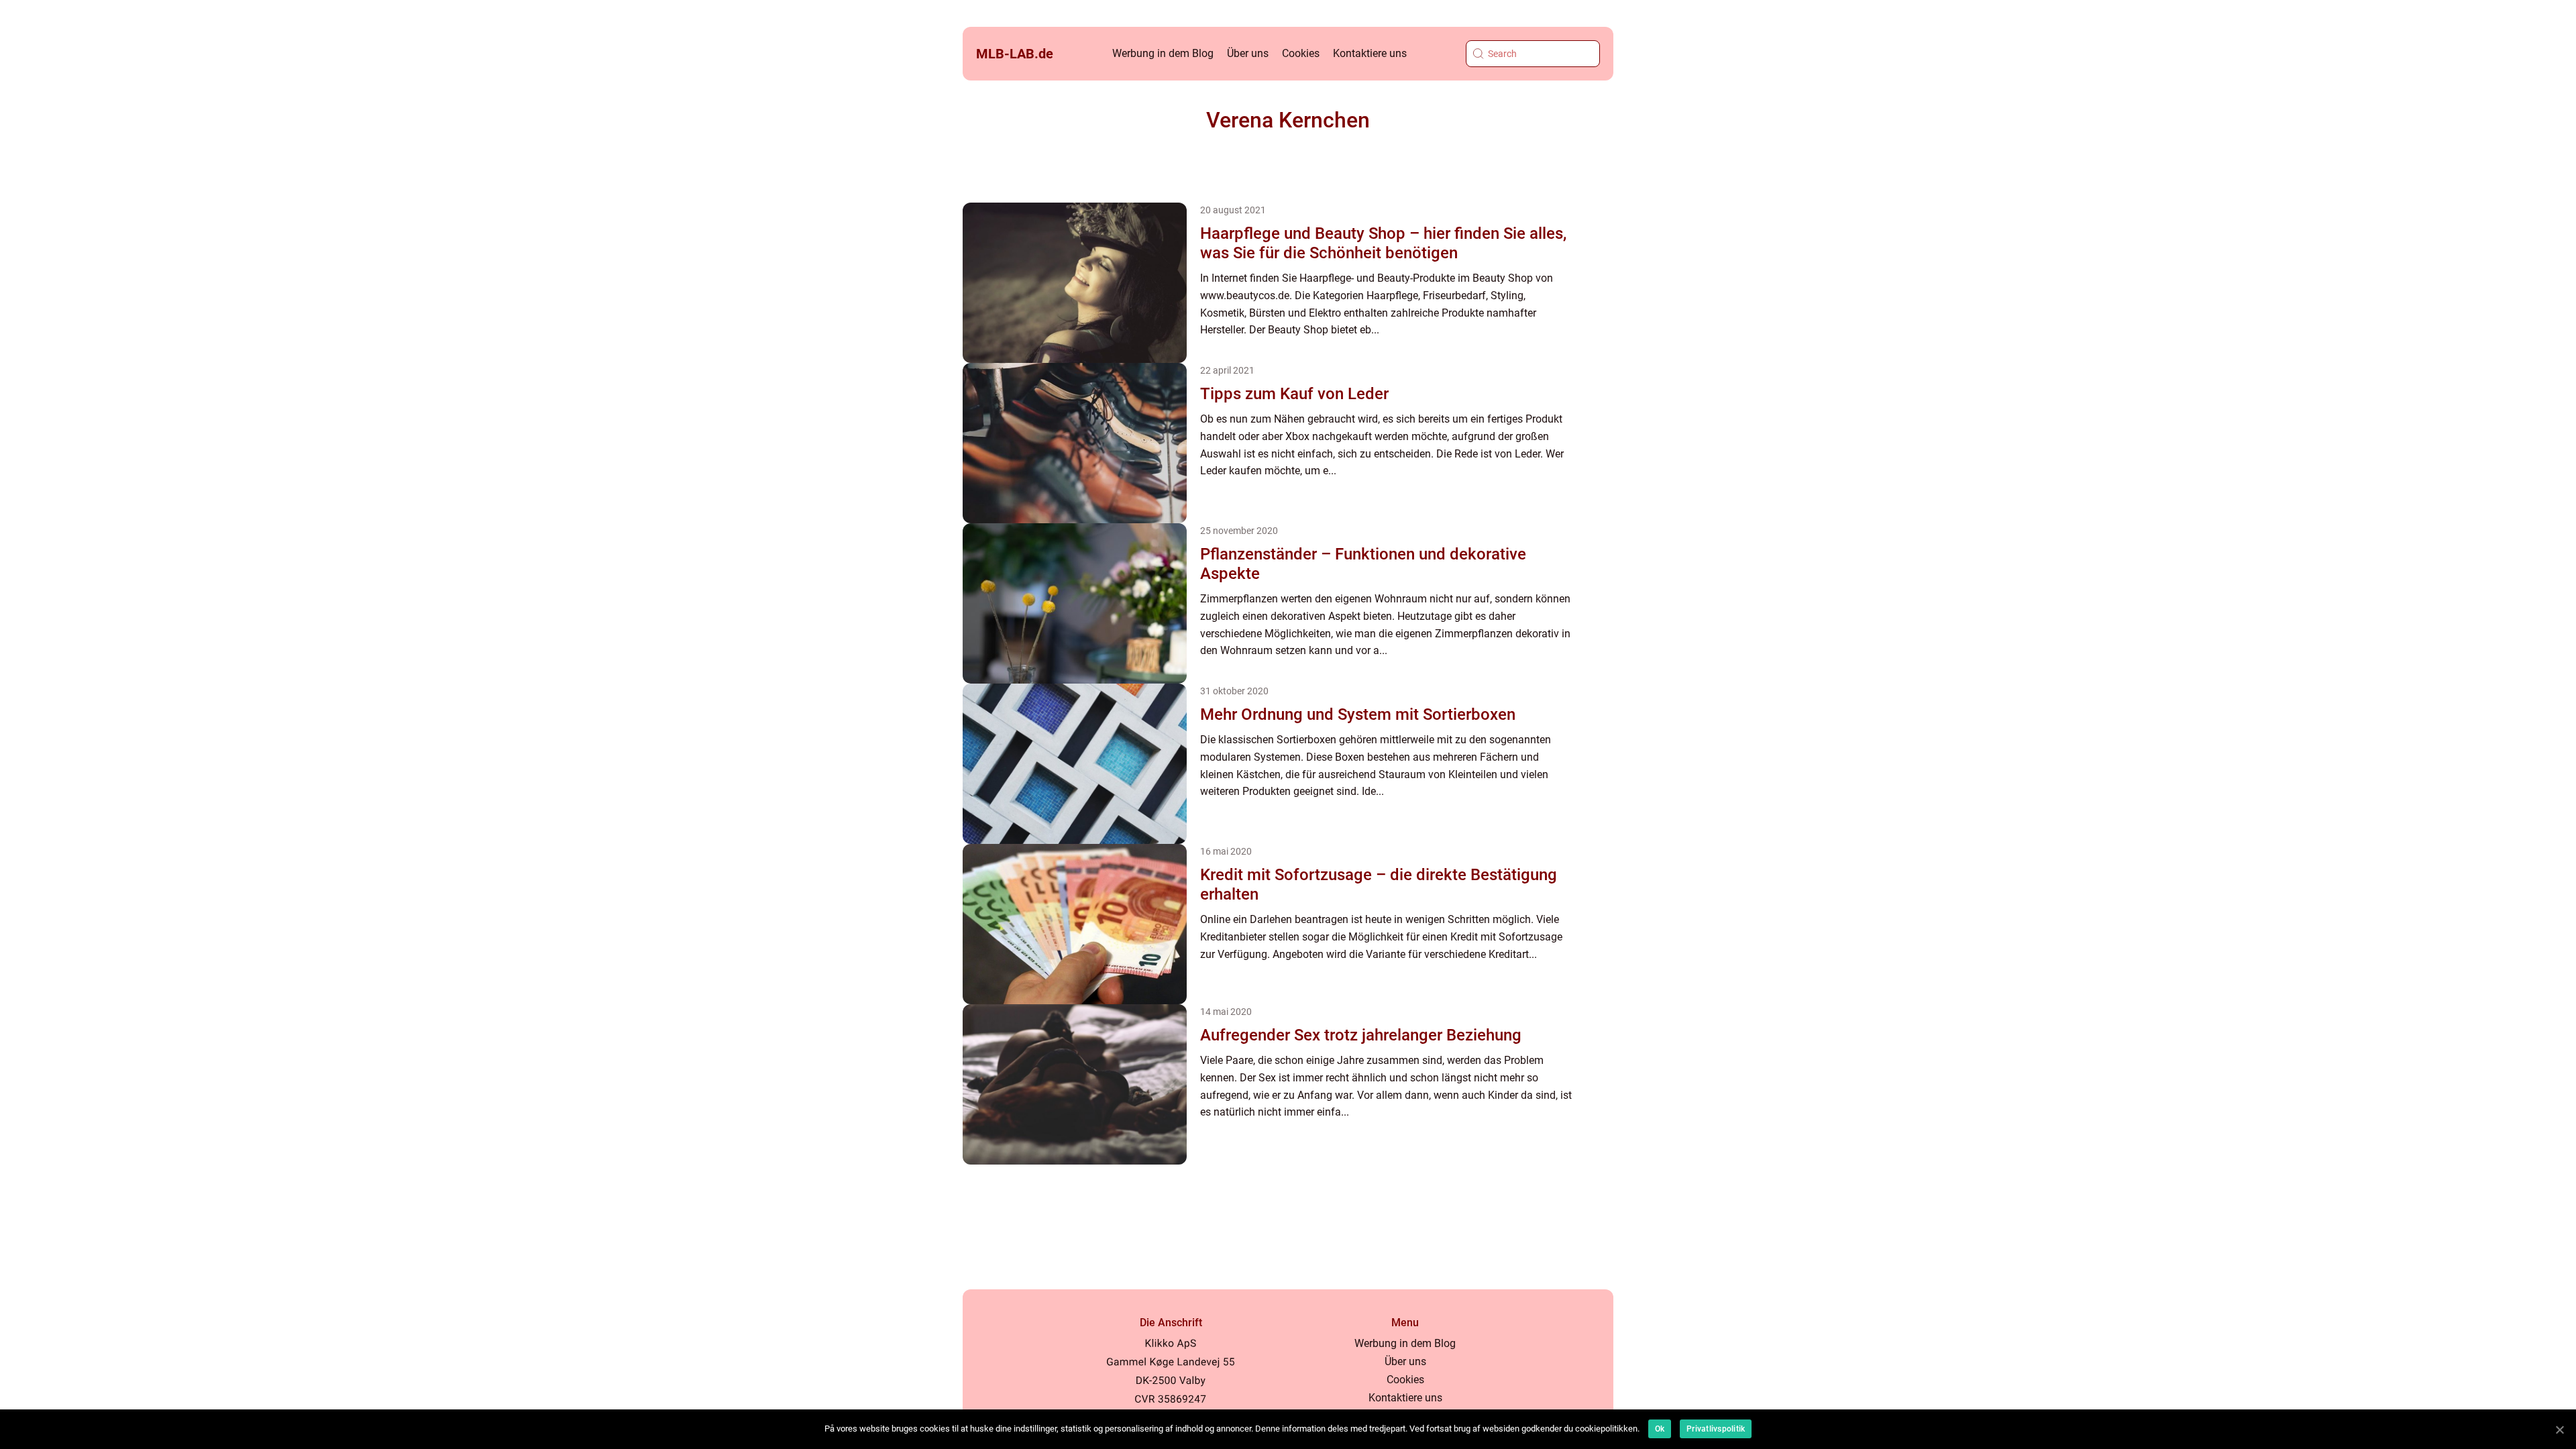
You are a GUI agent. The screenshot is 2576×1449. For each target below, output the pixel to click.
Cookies (1301, 53)
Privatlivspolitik (1716, 1429)
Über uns (1248, 53)
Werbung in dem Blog (1163, 53)
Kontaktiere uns (1370, 53)
